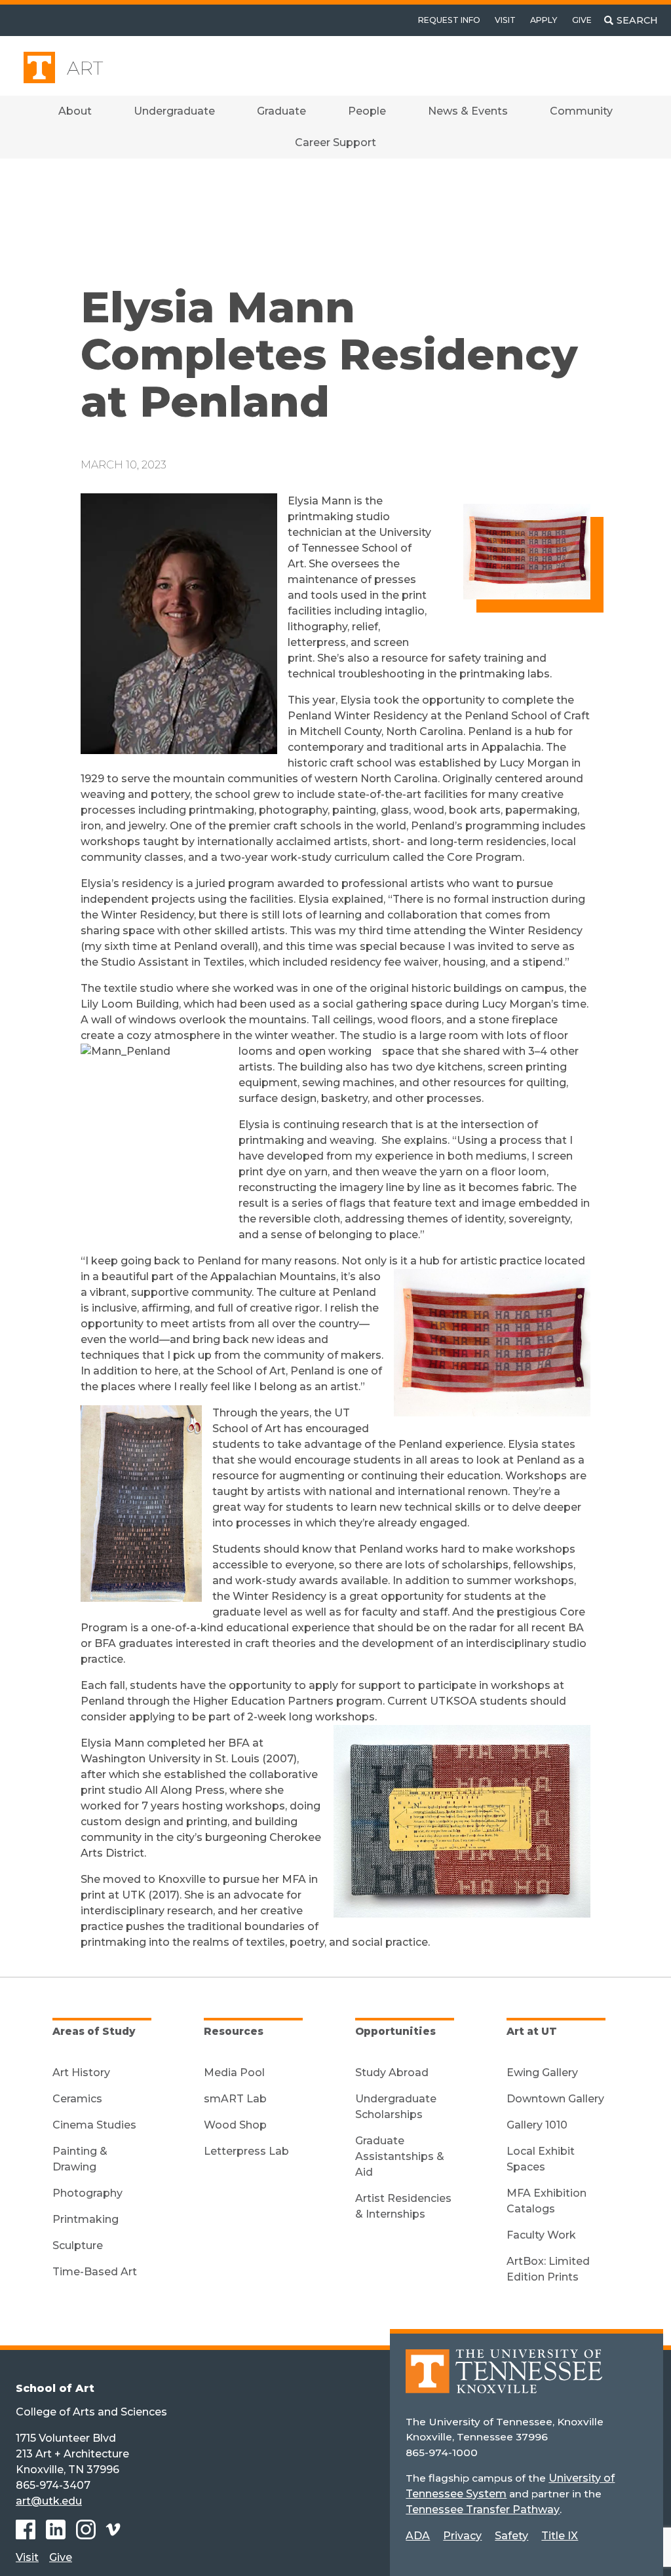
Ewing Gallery (542, 2073)
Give (582, 20)
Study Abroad (392, 2073)
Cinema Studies (94, 2125)
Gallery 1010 (537, 2125)
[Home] (504, 2380)
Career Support (335, 142)
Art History (81, 2073)
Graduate (281, 111)
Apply (544, 20)
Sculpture (78, 2245)
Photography (87, 2193)
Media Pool (234, 2073)
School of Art (55, 2388)
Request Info (449, 20)
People (367, 111)
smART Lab (235, 2099)
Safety (511, 2536)
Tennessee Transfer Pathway (483, 2510)
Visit (505, 20)
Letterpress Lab (246, 2151)
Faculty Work (541, 2235)
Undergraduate (174, 111)
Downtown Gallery (555, 2099)
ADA (418, 2536)
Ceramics (77, 2099)
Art (85, 68)
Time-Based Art (95, 2272)
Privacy (462, 2536)
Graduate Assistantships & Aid (400, 2156)
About (75, 111)
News (131, 203)
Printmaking (86, 2219)
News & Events (468, 111)
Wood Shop (235, 2125)
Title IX (560, 2536)
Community (581, 111)
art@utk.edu (49, 2501)
